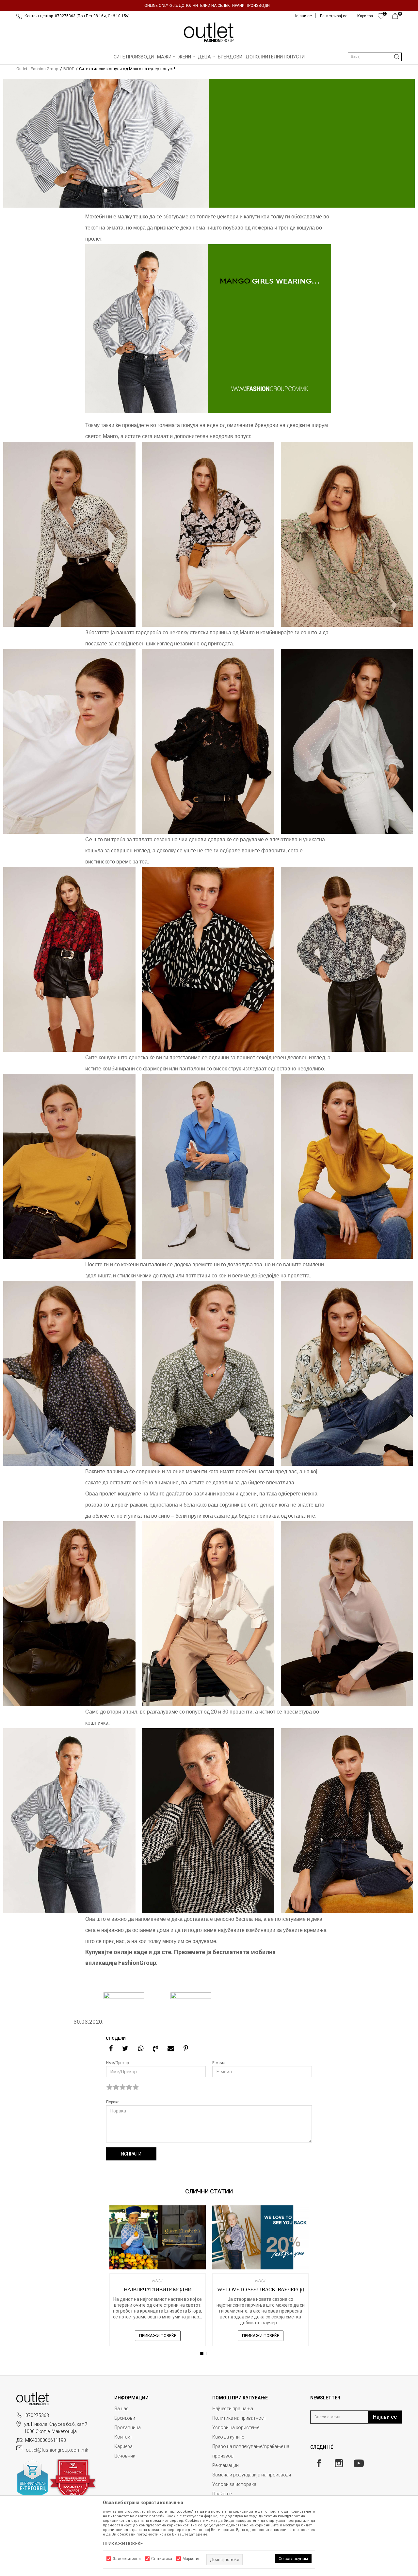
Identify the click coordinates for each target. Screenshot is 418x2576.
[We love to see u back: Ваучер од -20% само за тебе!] (260, 2237)
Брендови (125, 2418)
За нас (121, 2409)
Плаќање (222, 2494)
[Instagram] (339, 2463)
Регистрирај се (334, 16)
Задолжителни (127, 2559)
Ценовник (125, 2456)
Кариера (123, 2446)
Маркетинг (192, 2559)
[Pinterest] (186, 2048)
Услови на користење (236, 2427)
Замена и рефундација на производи (252, 2475)
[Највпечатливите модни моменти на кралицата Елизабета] (158, 2237)
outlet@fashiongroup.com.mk (57, 2450)
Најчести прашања (233, 2409)
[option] (209, 6)
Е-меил (219, 2063)
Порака (113, 2102)
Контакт (123, 2437)
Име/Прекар (117, 2063)
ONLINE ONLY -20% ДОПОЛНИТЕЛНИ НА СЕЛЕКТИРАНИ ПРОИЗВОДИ (207, 6)
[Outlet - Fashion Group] (209, 32)
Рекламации (225, 2465)
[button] (375, 57)
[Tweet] (125, 2048)
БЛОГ (69, 69)
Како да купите (228, 2437)
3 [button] (214, 2353)
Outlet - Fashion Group (37, 69)
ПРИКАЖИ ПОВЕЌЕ (158, 2336)
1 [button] (203, 2353)
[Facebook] (111, 2048)
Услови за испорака (234, 2484)
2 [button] (209, 2353)
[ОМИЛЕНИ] (381, 18)
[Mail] (171, 2048)
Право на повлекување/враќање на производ (251, 2451)
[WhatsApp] (141, 2048)
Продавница (128, 2427)
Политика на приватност (239, 2418)
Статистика (162, 2559)
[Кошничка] (397, 18)
